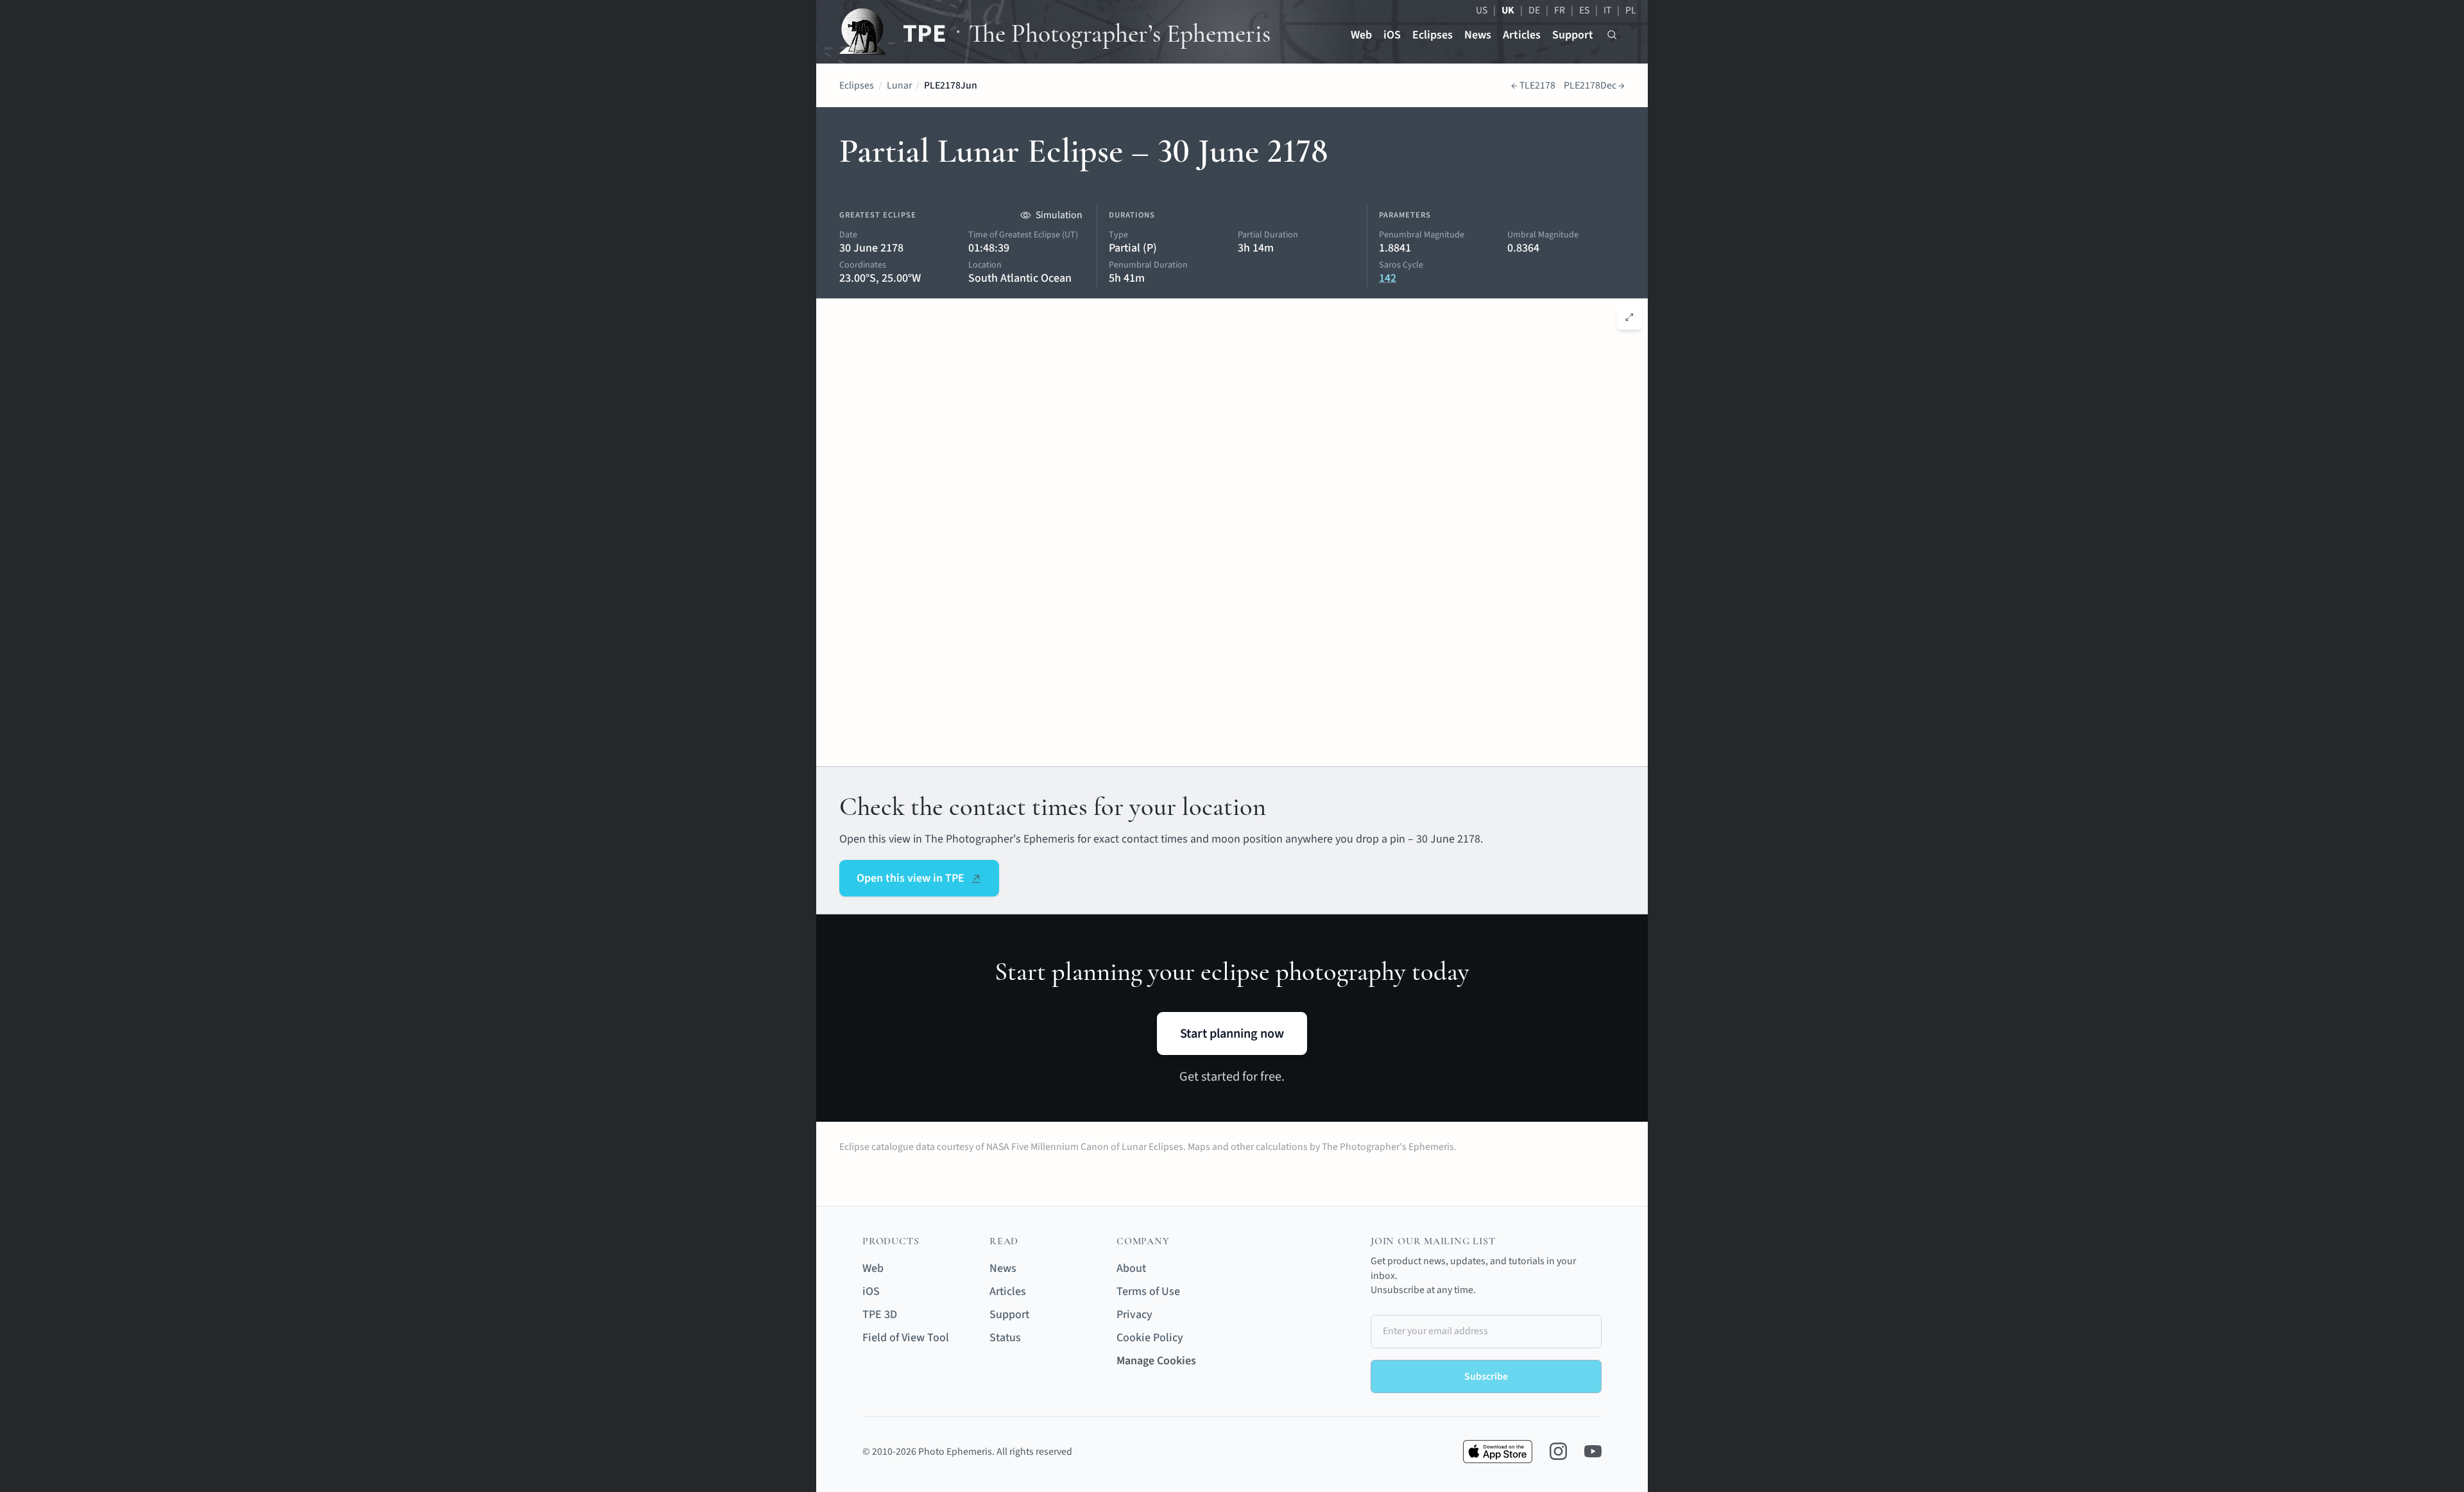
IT (1607, 10)
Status (1005, 1338)
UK (1508, 10)
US (1482, 10)
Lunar (899, 85)
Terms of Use (1148, 1291)
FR (1560, 10)
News (1478, 35)
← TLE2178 (1533, 85)
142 (1388, 278)
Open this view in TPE (911, 878)
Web (1361, 35)
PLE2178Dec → (1594, 85)
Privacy (1134, 1315)
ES (1584, 10)
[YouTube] (1593, 1451)
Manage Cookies (1156, 1361)
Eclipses (1433, 35)
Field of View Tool (906, 1338)
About (1131, 1268)
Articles (1522, 35)
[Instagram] (1558, 1451)
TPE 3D (880, 1315)
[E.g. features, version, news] (1612, 35)
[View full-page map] (1630, 317)
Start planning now (1232, 1033)
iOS (1392, 35)
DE (1534, 10)
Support (1573, 35)
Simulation (1059, 215)
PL (1631, 10)
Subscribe (1486, 1376)
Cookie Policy (1150, 1338)
